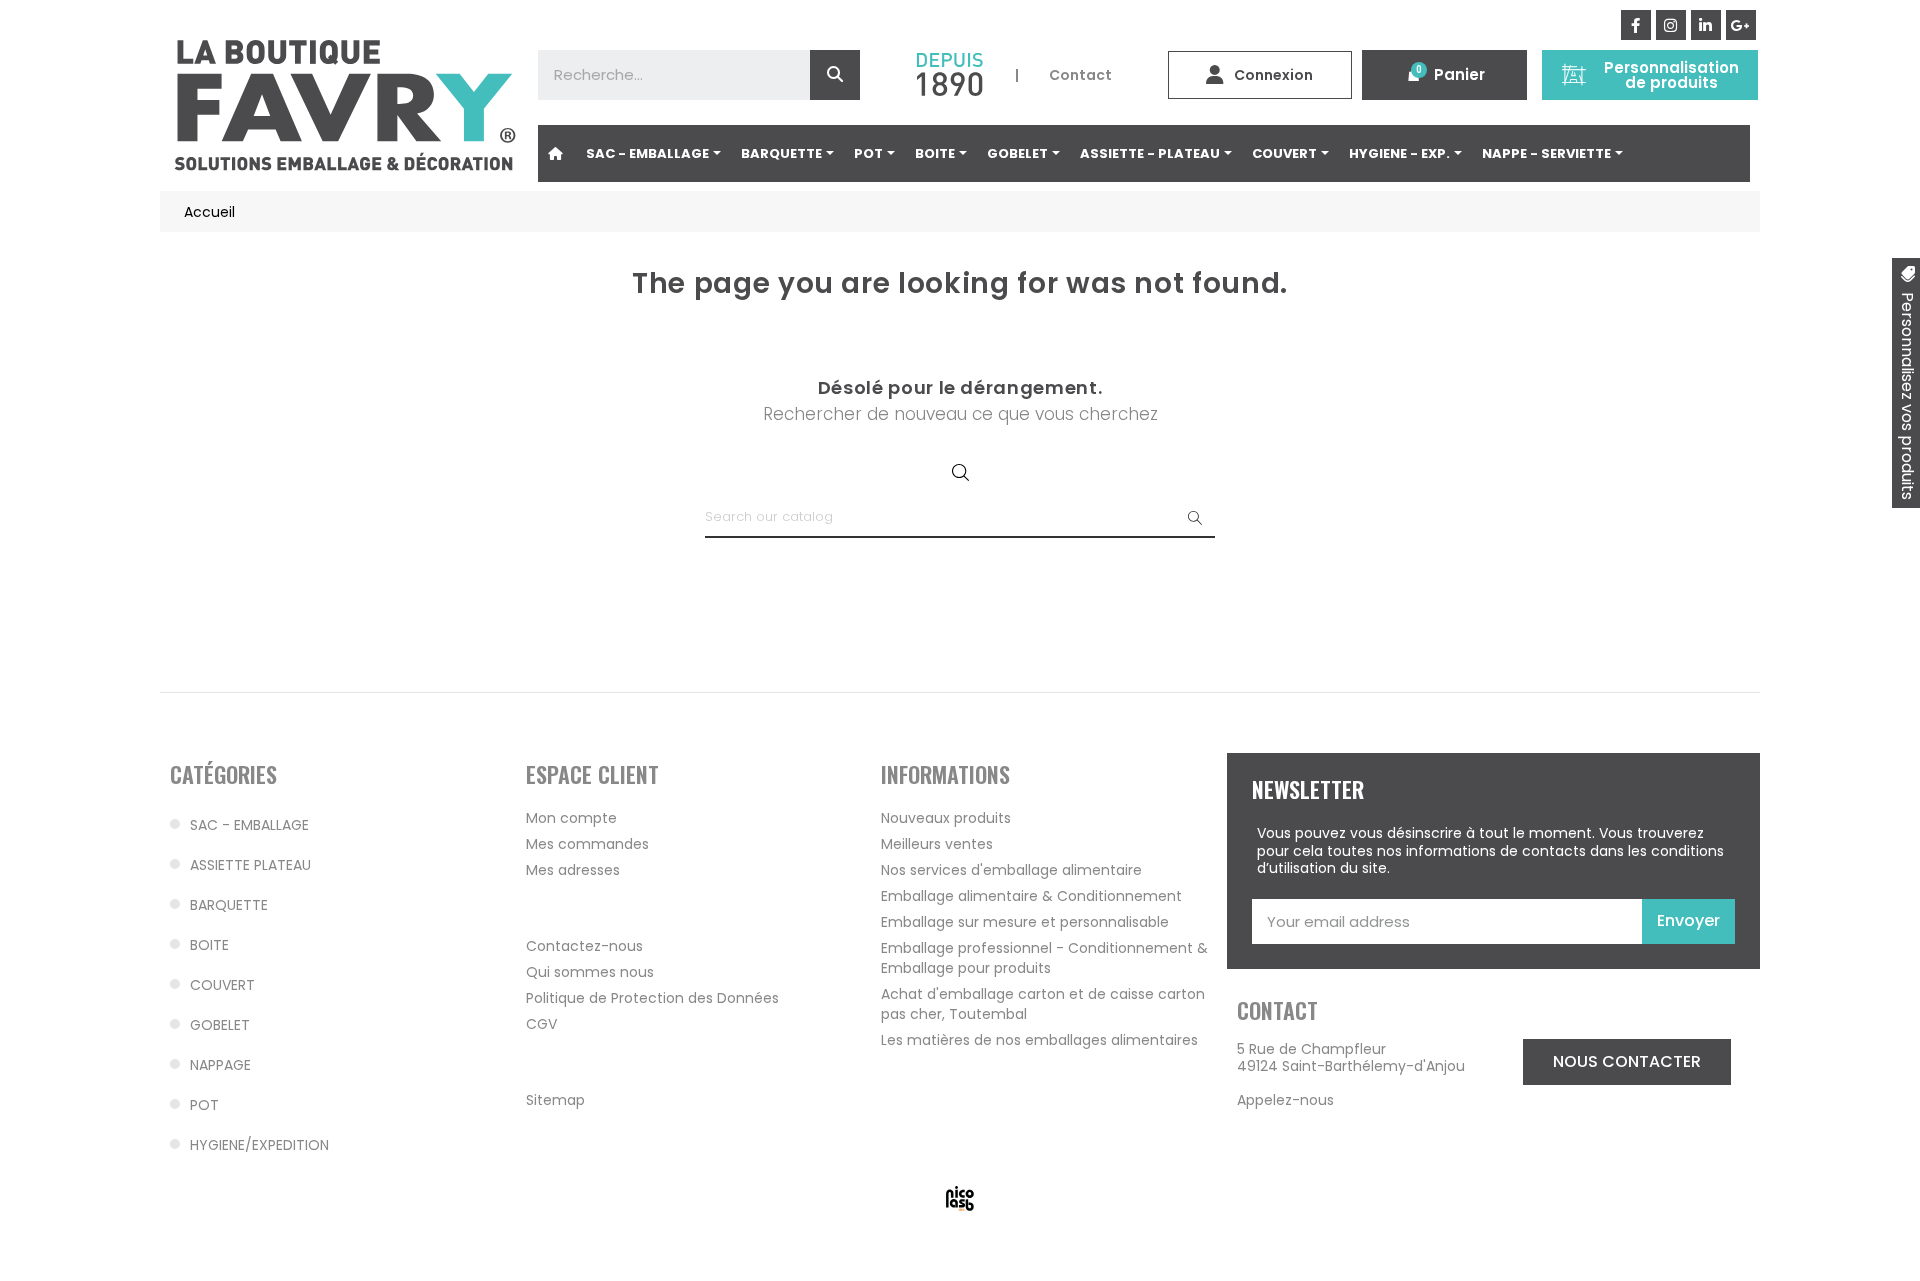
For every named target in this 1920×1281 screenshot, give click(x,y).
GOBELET (220, 1025)
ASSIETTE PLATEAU (250, 865)
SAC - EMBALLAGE (249, 825)
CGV (541, 1024)
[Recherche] (835, 75)
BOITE (209, 945)
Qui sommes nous (590, 972)
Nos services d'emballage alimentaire (1011, 870)
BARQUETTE (229, 905)
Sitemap (555, 1100)
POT (204, 1105)
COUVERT (222, 985)
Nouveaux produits (946, 818)
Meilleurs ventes (937, 844)
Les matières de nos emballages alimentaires (1039, 1040)
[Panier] (1414, 75)
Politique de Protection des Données (652, 998)
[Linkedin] (1706, 25)
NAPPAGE (220, 1065)
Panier (1459, 74)
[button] (1627, 1062)
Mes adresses (573, 870)
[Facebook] (1636, 25)
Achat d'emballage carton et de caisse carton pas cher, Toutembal (1043, 1004)
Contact (1080, 75)
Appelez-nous (1285, 1100)
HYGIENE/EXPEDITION (259, 1145)
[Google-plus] (1741, 25)
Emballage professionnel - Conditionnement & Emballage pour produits (1044, 958)
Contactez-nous (584, 946)
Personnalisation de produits (1671, 75)
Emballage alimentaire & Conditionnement (1031, 896)
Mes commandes (587, 844)
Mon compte (571, 818)
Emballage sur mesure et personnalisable (1025, 922)
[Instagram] (1671, 25)
